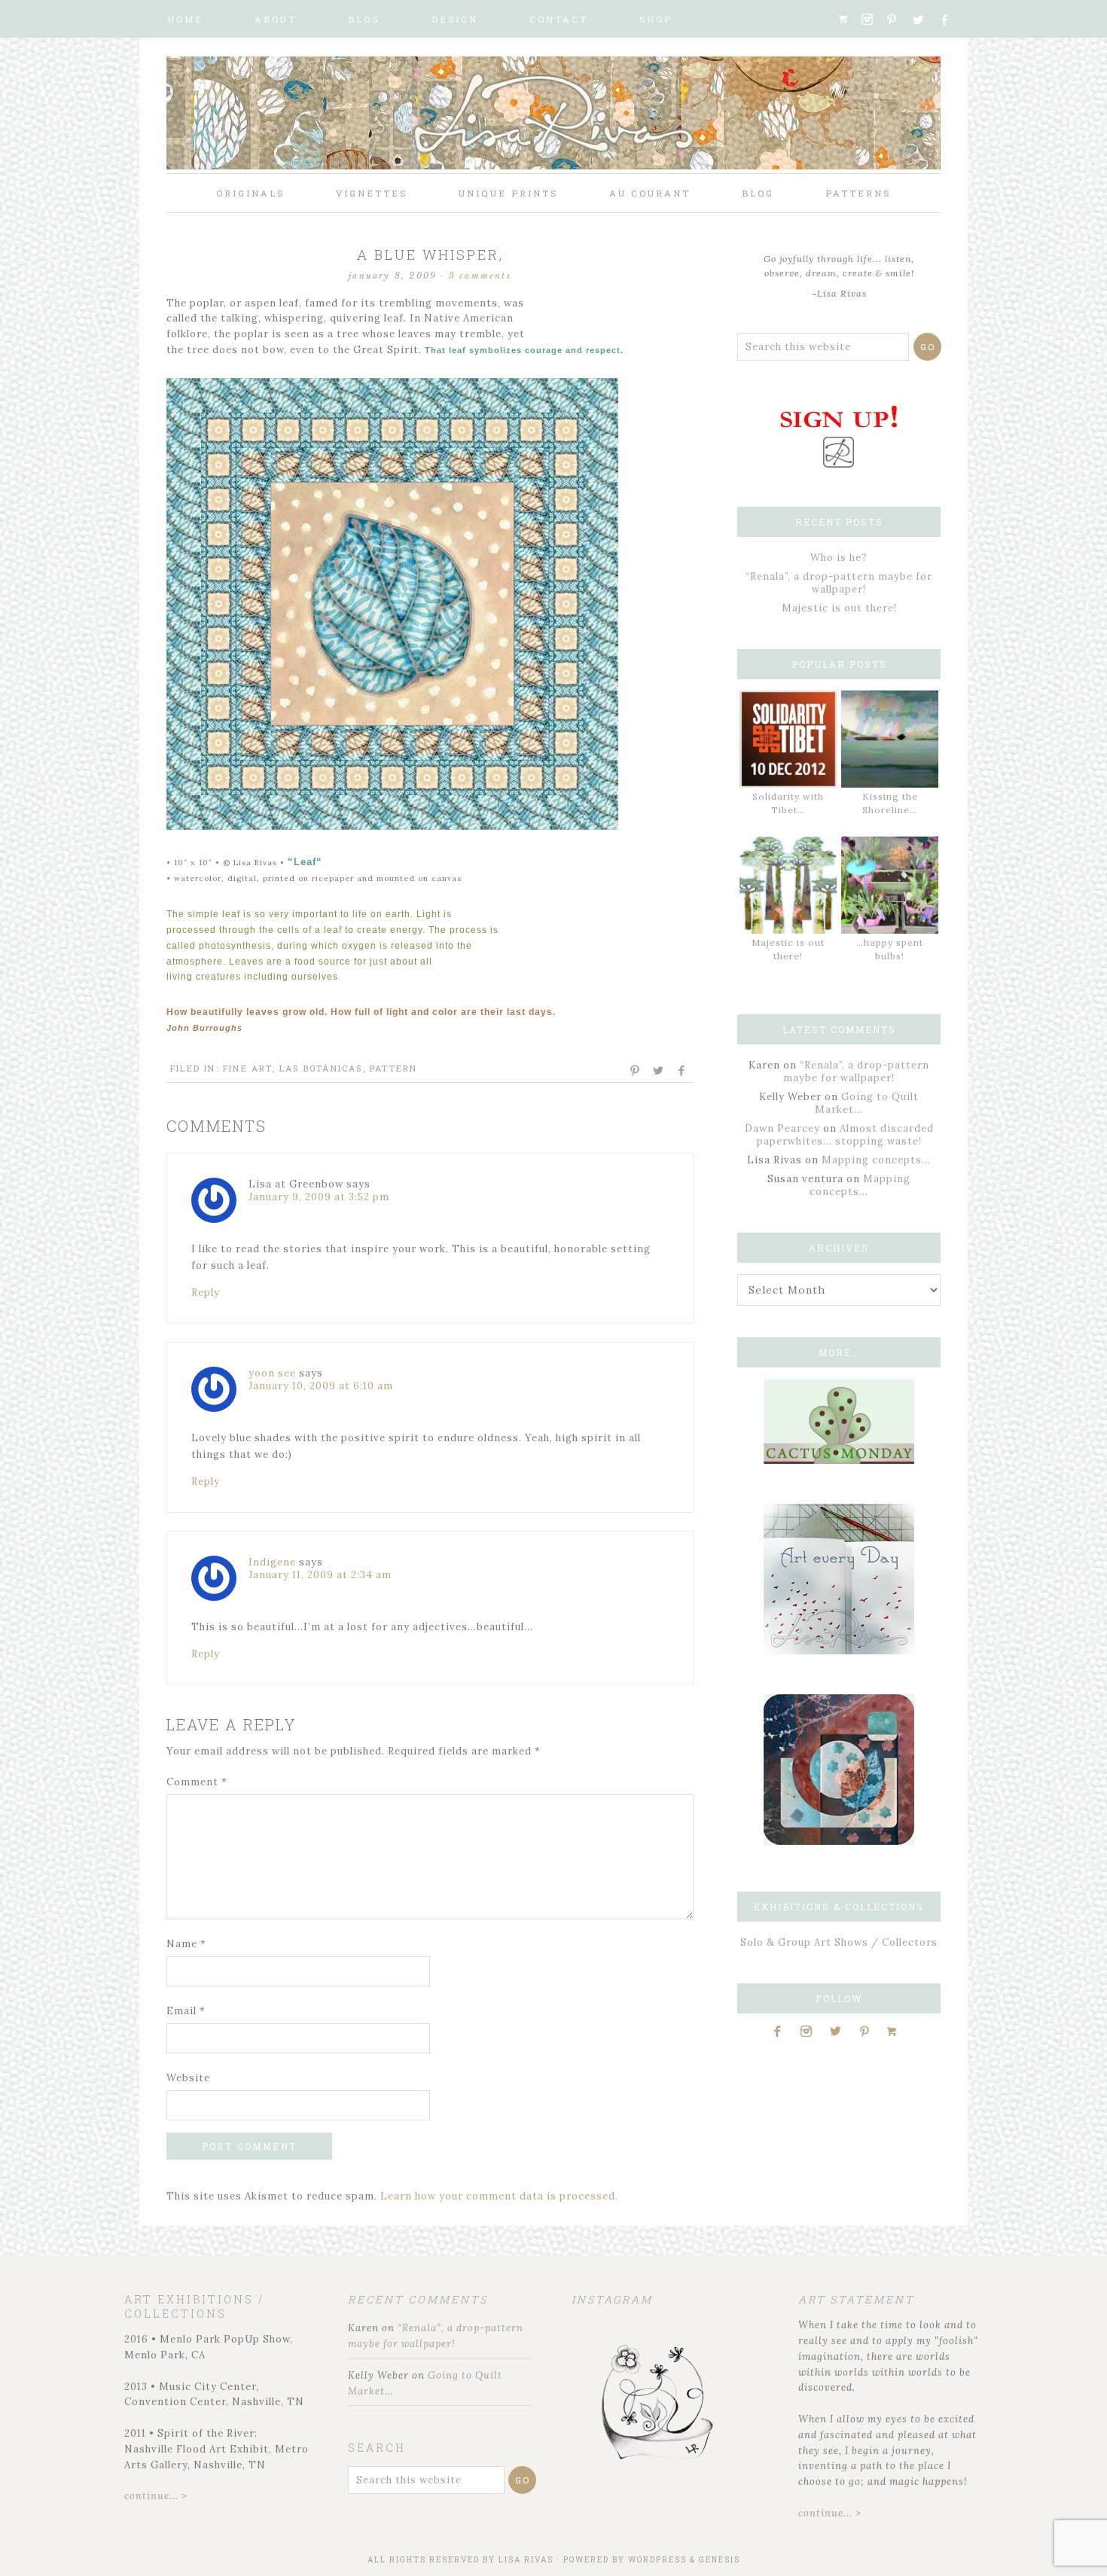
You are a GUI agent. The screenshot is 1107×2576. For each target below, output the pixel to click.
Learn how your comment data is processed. (499, 2196)
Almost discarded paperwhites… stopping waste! (845, 1135)
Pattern (393, 1068)
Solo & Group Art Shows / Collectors (839, 1942)
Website (188, 2078)
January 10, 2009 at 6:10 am (321, 1386)
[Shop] (848, 19)
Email (186, 2011)
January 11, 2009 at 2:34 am (320, 1575)
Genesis (720, 2560)
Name (186, 1944)
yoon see (272, 1373)
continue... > (156, 2496)
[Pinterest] (898, 20)
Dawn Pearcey (782, 1128)
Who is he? (839, 558)
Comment (197, 1782)
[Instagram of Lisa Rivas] (839, 1841)
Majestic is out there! (839, 608)
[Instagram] (872, 20)
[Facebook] (951, 20)
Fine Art (248, 1068)
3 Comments (480, 276)
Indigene (272, 1562)
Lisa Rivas (526, 2560)
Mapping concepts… (876, 1160)
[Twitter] (924, 20)
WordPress (657, 2560)
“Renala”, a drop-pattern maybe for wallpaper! (839, 583)
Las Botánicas (321, 1068)
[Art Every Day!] (839, 1651)
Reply (206, 1293)
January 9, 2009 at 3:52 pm (319, 1197)
